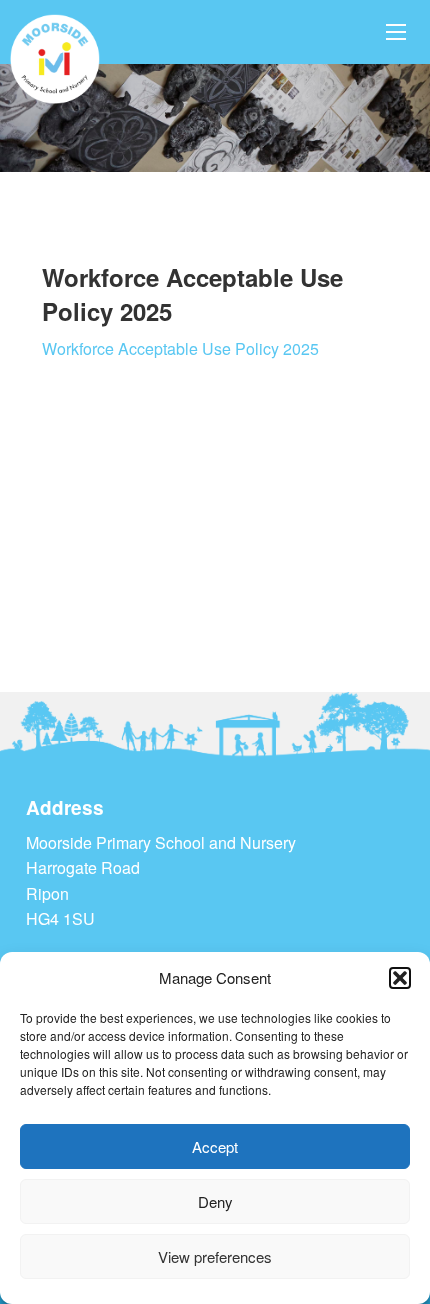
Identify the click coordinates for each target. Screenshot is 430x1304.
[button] (400, 978)
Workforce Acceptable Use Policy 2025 (180, 348)
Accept (215, 1146)
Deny (215, 1201)
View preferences (215, 1256)
